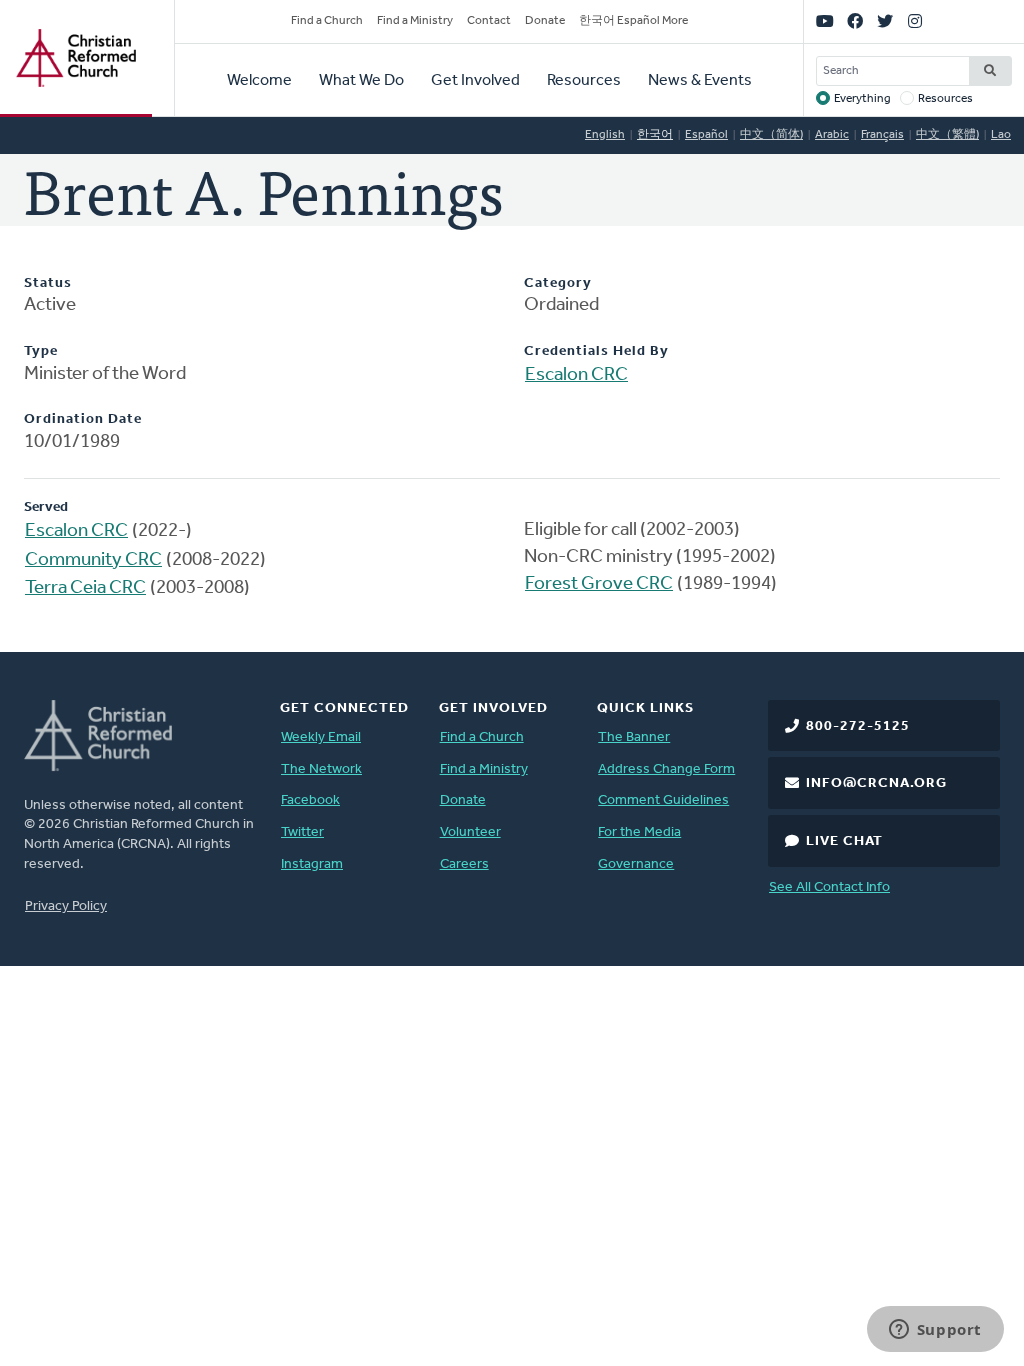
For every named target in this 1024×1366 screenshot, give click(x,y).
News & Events (700, 81)
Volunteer (470, 832)
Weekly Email (321, 737)
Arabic (832, 135)
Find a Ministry (415, 21)
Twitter (302, 832)
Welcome (259, 81)
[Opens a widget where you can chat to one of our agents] (935, 1331)
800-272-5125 (858, 726)
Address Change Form (666, 769)
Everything (862, 99)
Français (882, 135)
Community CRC (93, 560)
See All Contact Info (829, 887)
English (605, 135)
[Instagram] (915, 22)
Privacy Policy (66, 906)
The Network (321, 769)
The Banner (634, 737)
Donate (545, 21)
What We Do (361, 81)
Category (558, 283)
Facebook (310, 800)
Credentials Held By (596, 351)
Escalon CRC (576, 375)
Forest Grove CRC (599, 584)
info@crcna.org (876, 783)
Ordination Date (83, 419)
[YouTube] (825, 22)
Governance (636, 864)
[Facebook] (855, 22)
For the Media (639, 832)
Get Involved (475, 81)
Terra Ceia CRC (85, 588)
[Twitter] (885, 22)
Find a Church (327, 21)
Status (48, 283)
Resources (584, 81)
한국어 (655, 135)
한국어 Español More (633, 21)
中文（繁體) (947, 135)
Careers (464, 864)
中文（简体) (771, 135)
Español (706, 135)
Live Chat (844, 841)
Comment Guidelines (663, 800)
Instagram (312, 864)
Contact (489, 21)
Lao (1001, 135)
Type (41, 351)
